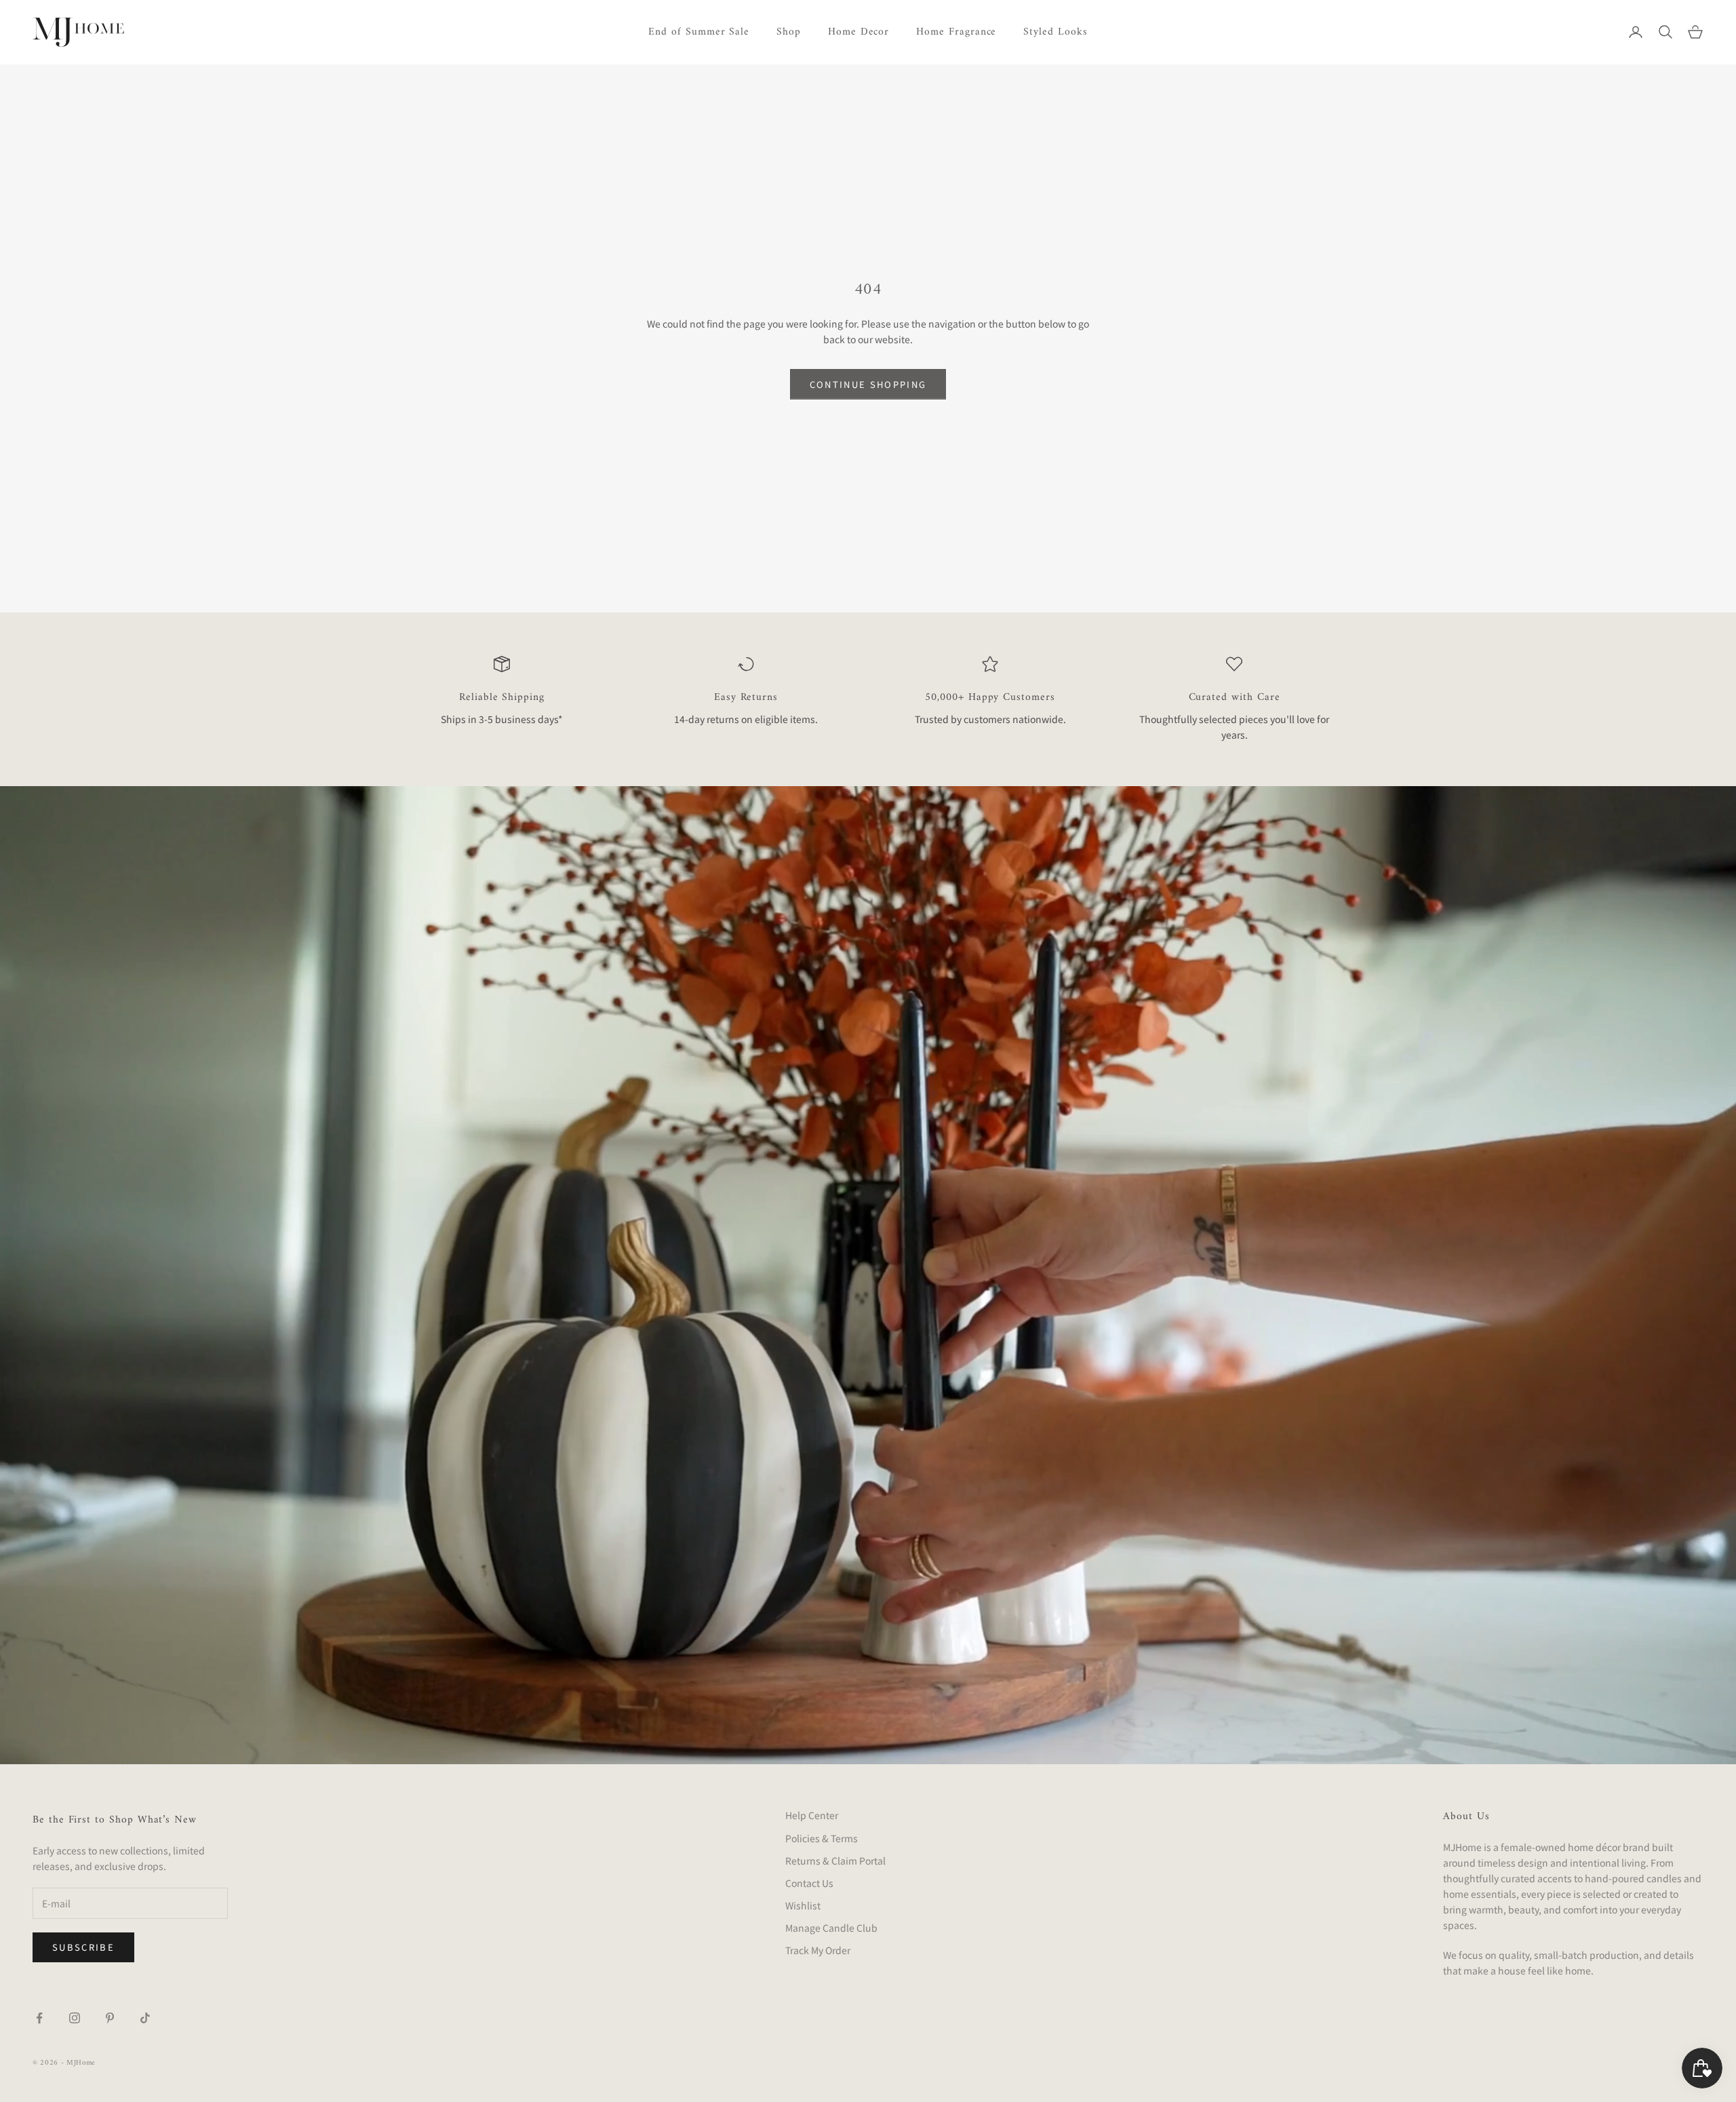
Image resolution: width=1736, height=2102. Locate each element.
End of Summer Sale (699, 32)
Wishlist (803, 1905)
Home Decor (859, 32)
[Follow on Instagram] (75, 2018)
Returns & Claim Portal (835, 1861)
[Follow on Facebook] (39, 2018)
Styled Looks (1055, 32)
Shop (789, 32)
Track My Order (818, 1950)
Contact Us (809, 1883)
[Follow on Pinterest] (110, 2018)
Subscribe (83, 1947)
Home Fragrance (956, 32)
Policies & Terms (822, 1838)
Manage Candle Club (831, 1928)
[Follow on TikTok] (145, 2018)
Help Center (812, 1815)
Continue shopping (868, 384)
